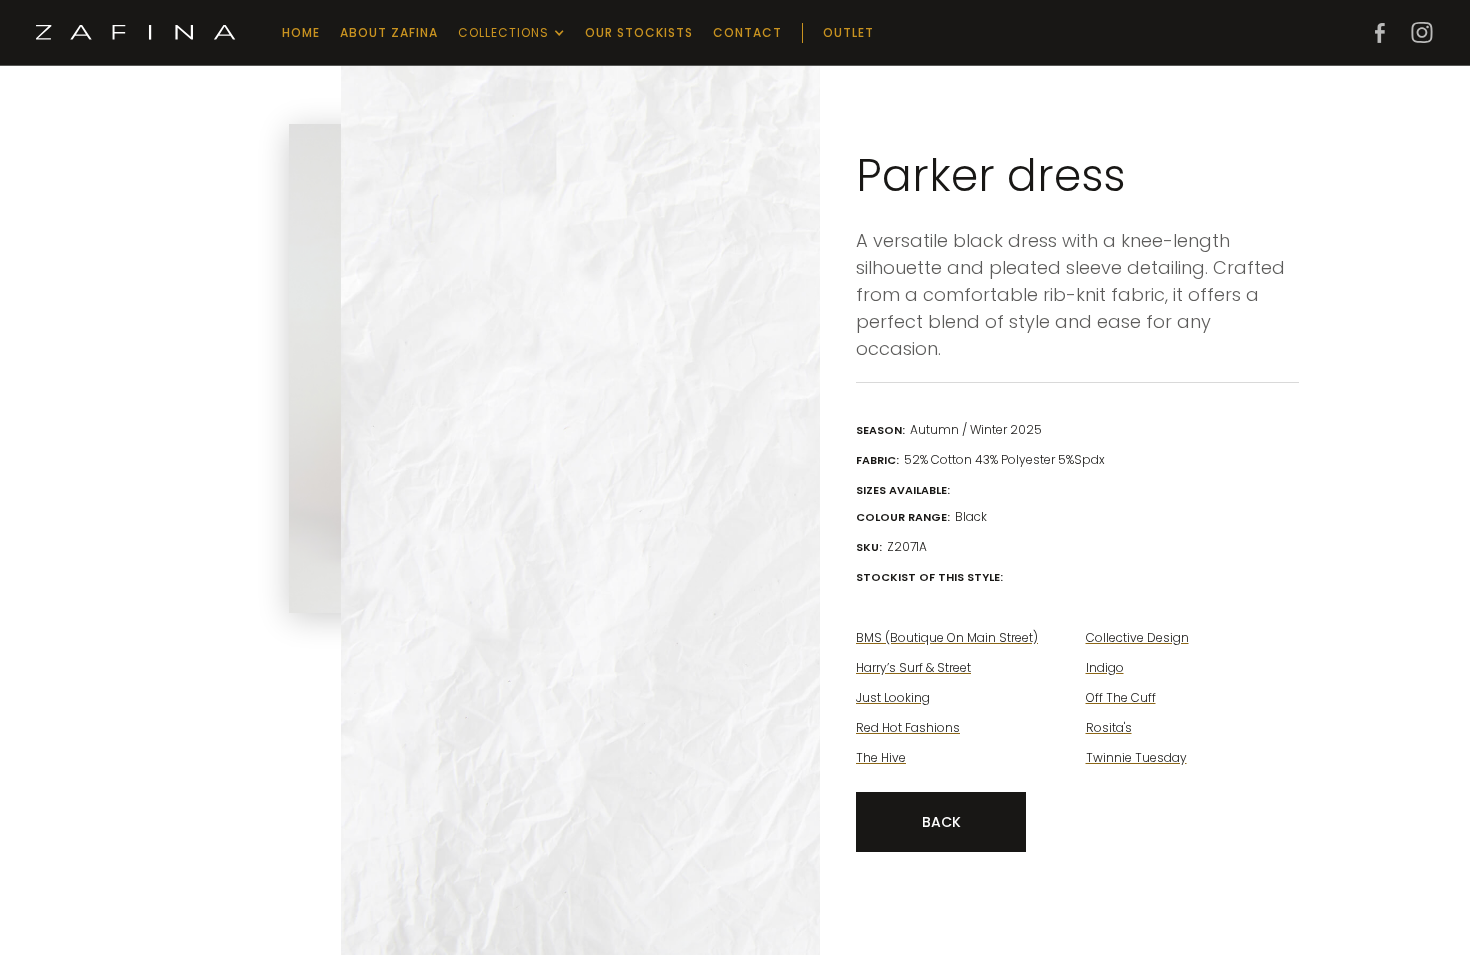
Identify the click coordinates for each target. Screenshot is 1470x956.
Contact (747, 32)
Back (941, 822)
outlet (848, 32)
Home (301, 32)
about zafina (389, 32)
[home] (136, 32)
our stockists (639, 32)
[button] (511, 33)
